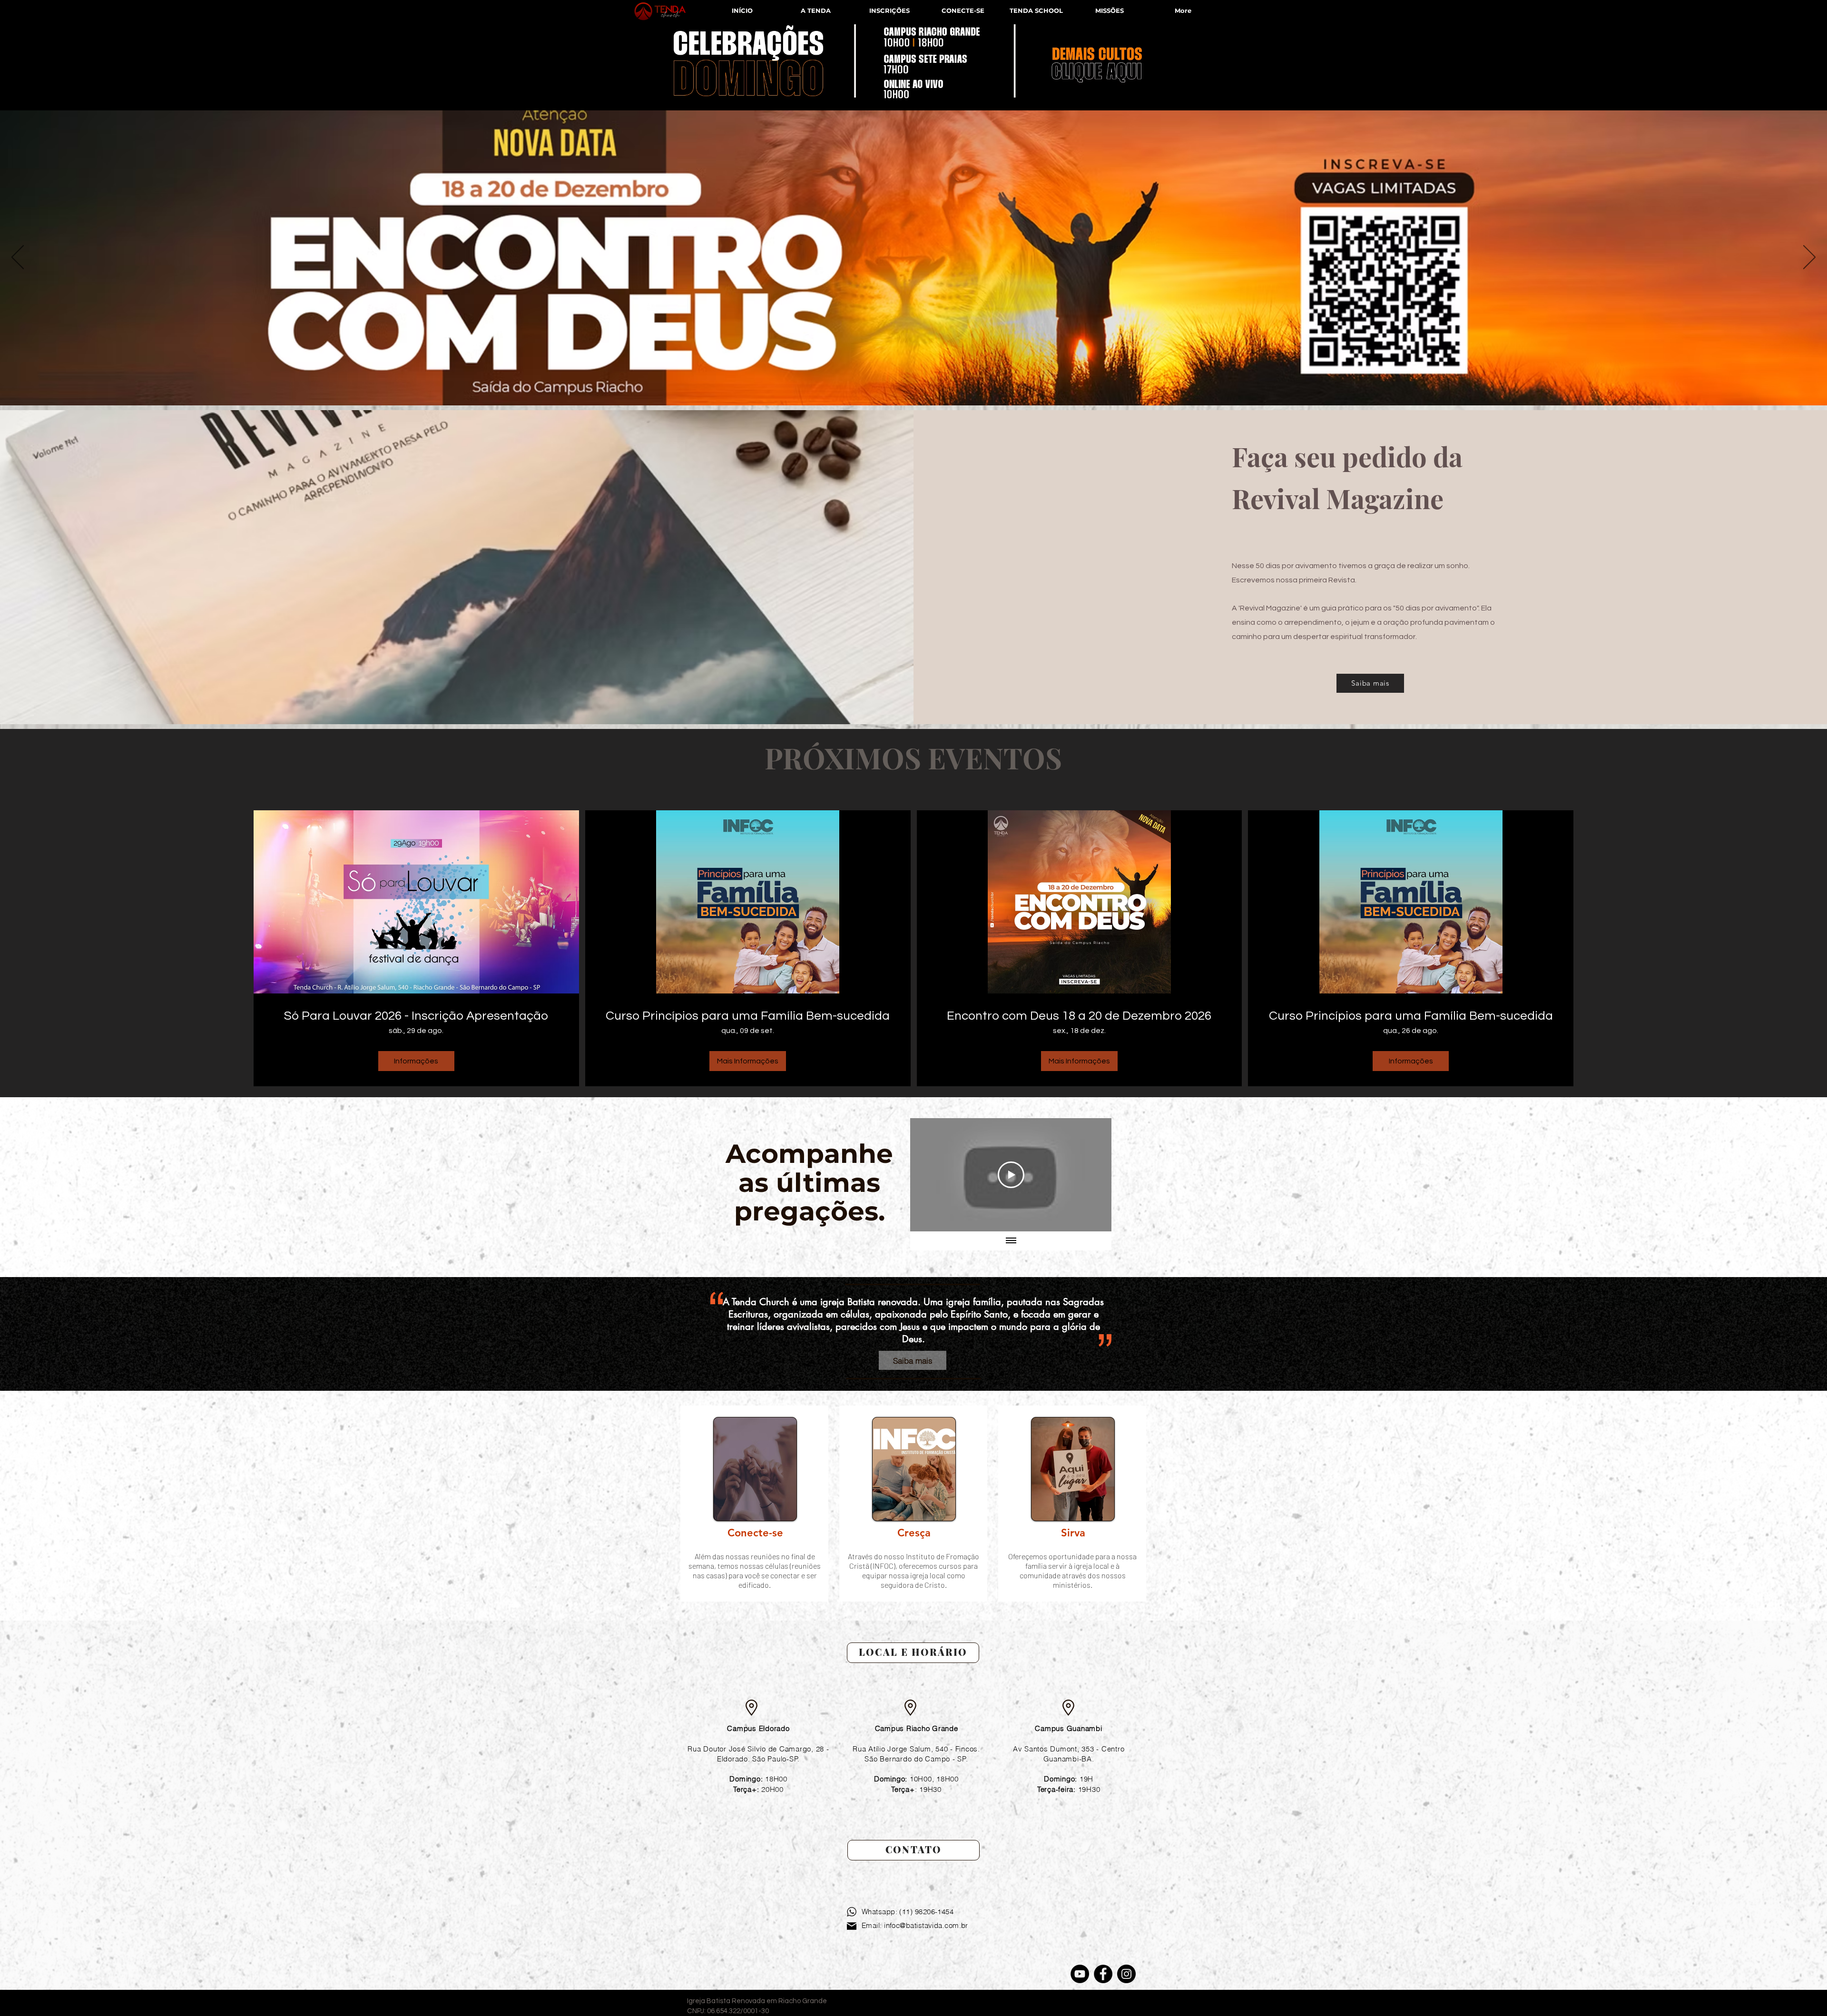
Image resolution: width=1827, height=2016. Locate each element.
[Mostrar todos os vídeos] (1011, 1241)
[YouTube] (1080, 1974)
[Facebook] (1103, 1974)
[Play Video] (1011, 1175)
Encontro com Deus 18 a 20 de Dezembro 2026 (1079, 1016)
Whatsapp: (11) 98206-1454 (908, 1912)
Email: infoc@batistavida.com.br (915, 1925)
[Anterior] (18, 258)
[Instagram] (1126, 1974)
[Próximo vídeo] (1092, 1175)
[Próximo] (1809, 258)
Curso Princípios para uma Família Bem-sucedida (748, 1016)
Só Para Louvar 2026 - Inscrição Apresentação (416, 1016)
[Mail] (852, 1926)
